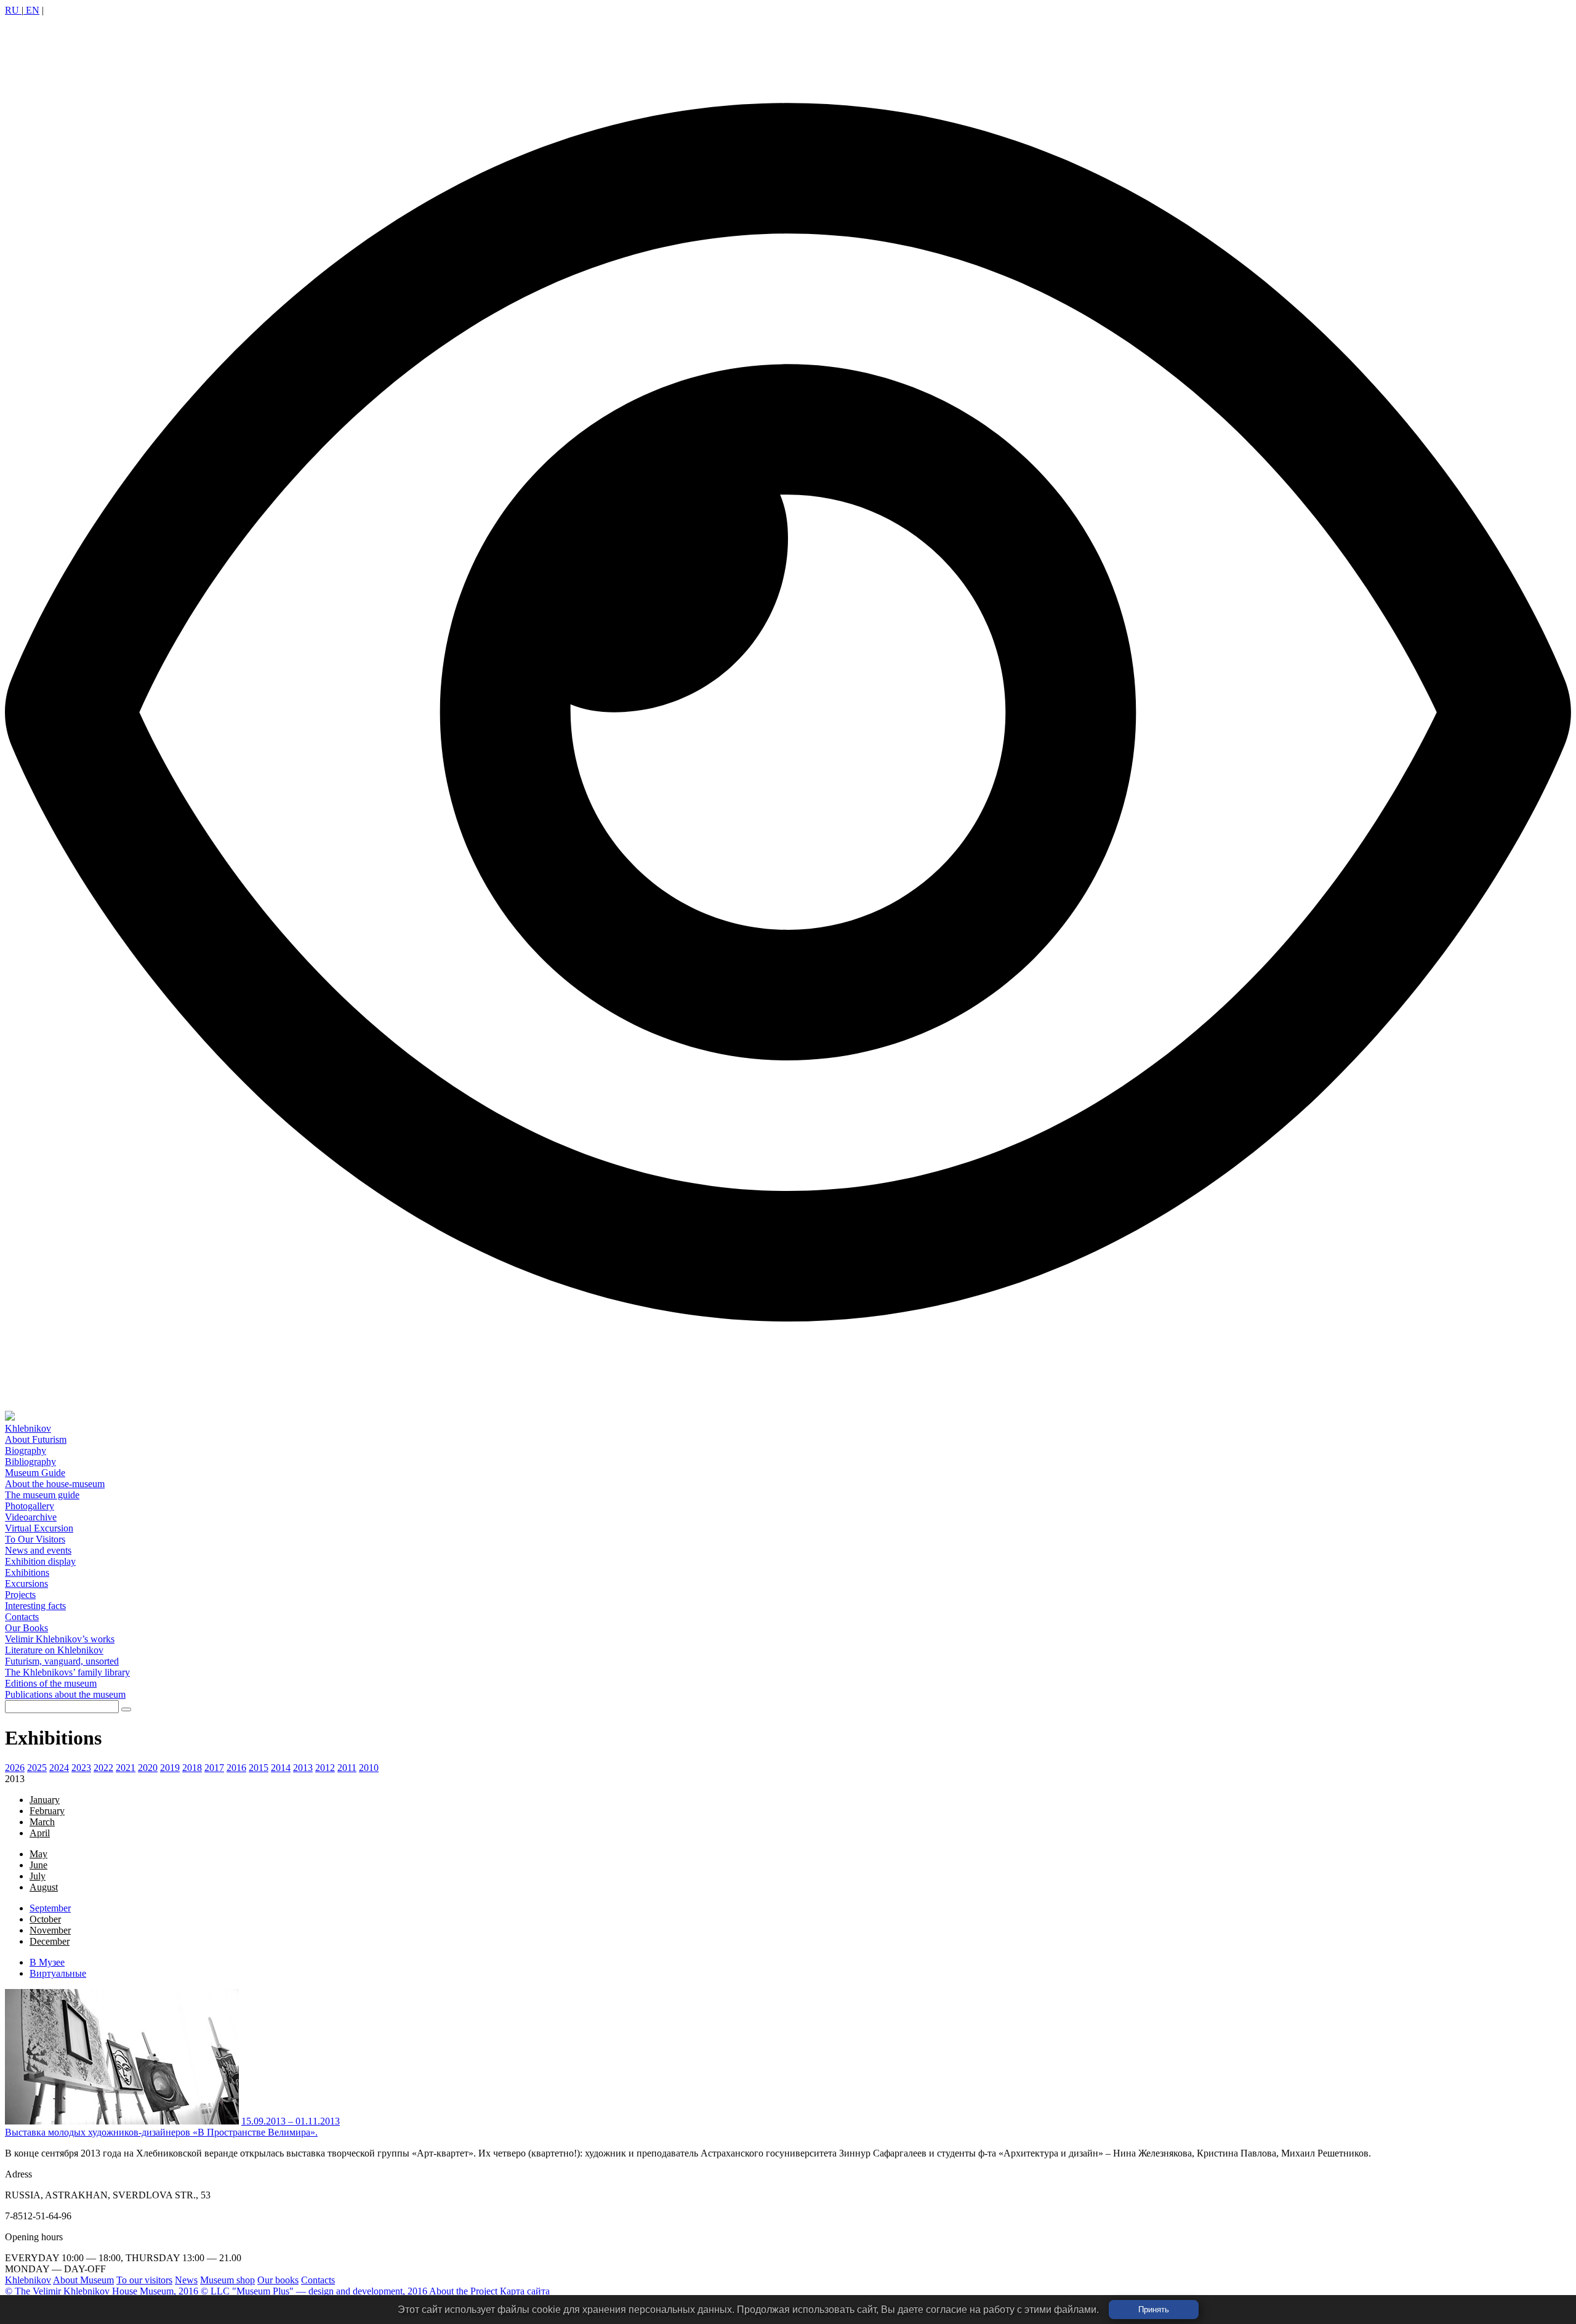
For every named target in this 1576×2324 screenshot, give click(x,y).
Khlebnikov (28, 2280)
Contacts (318, 2280)
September (50, 1908)
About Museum (83, 2280)
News (186, 2280)
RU (13, 10)
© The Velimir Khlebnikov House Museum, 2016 (102, 2291)
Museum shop (227, 2280)
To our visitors (144, 2280)
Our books (278, 2280)
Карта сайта (525, 2291)
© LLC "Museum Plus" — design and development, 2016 (314, 2291)
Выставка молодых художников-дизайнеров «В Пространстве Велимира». (161, 2132)
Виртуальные (58, 1973)
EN (31, 10)
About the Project (463, 2291)
